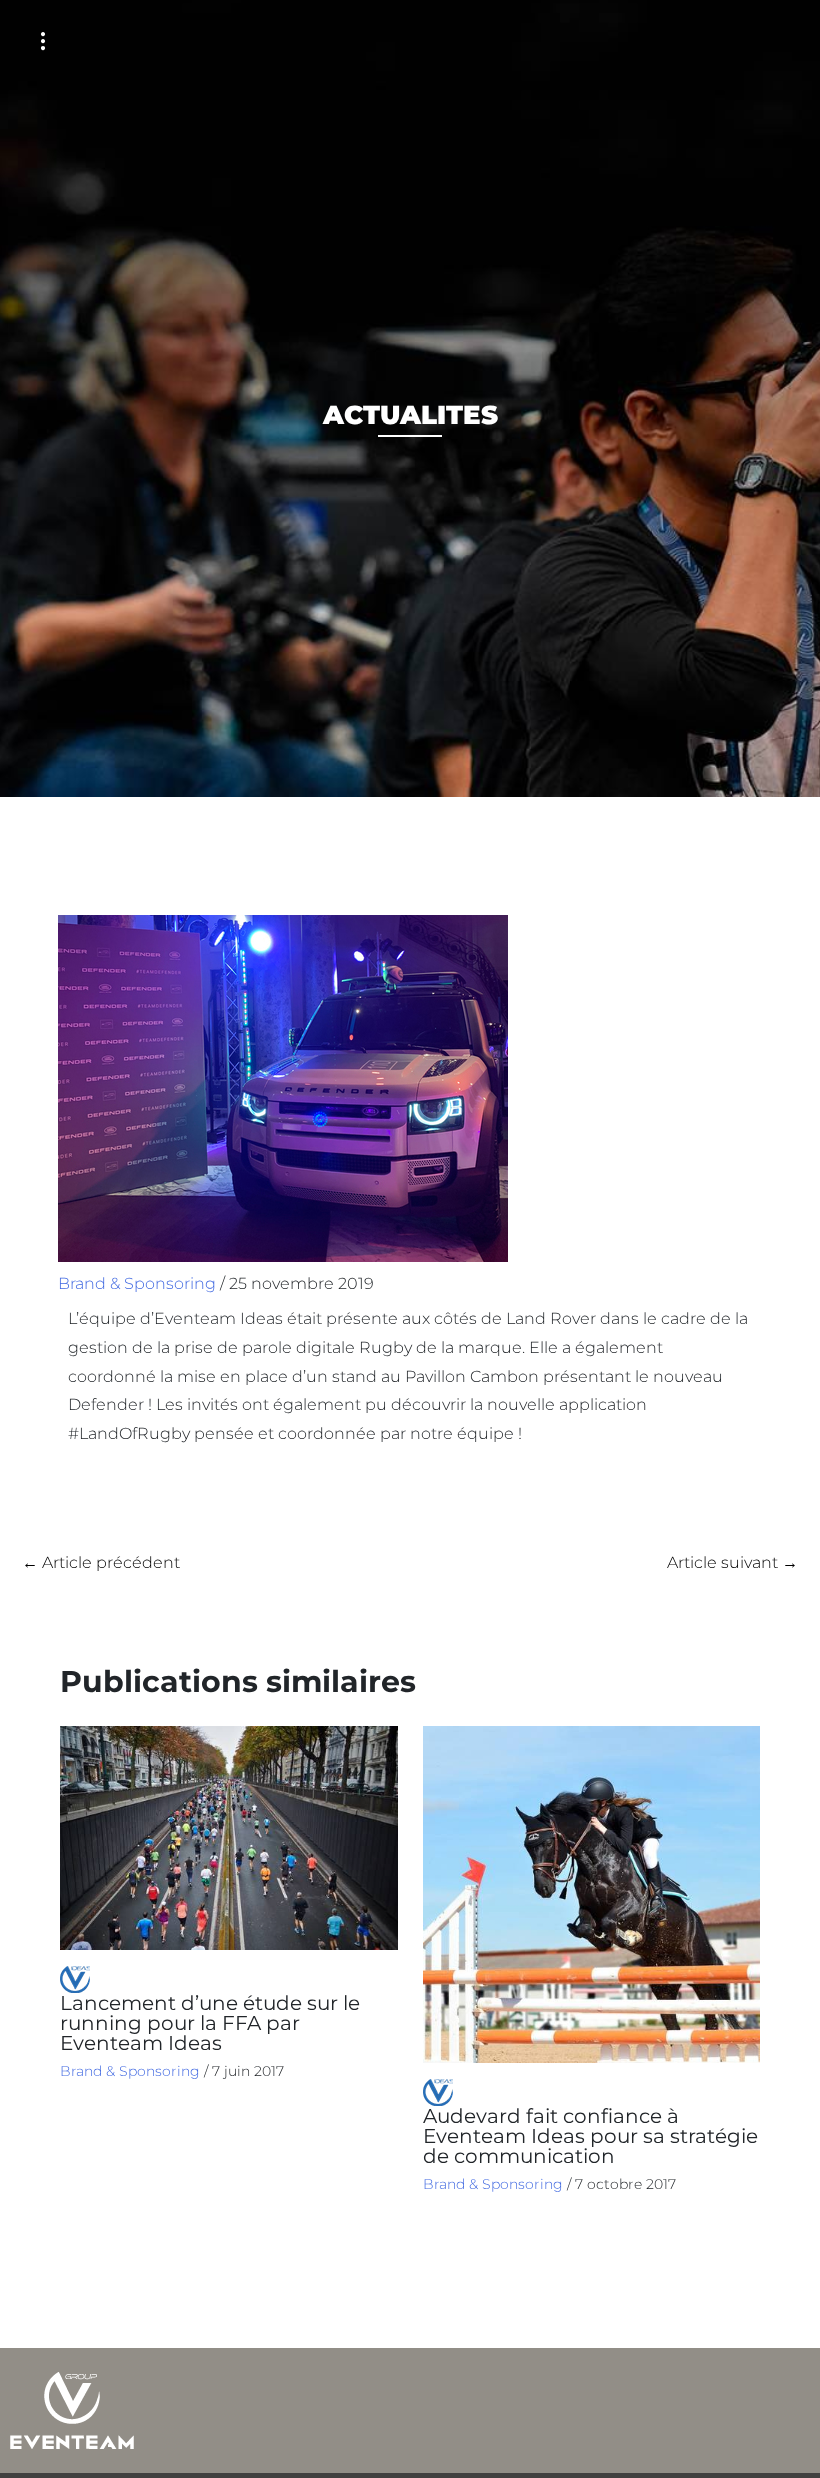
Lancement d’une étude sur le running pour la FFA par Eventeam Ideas (210, 2023)
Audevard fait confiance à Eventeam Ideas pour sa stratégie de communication (590, 2136)
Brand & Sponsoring (137, 1283)
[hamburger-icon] (42, 41)
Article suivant (732, 1562)
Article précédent (101, 1562)
